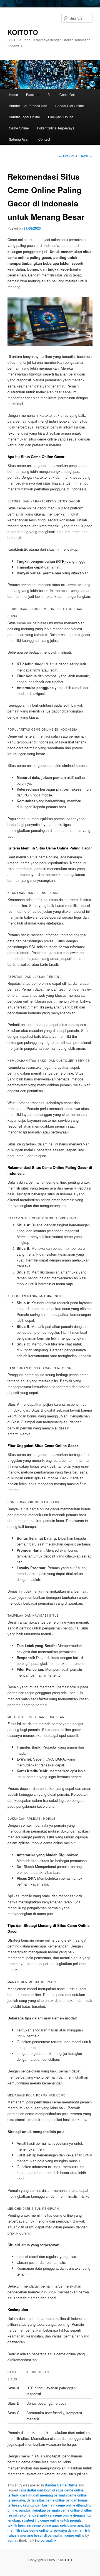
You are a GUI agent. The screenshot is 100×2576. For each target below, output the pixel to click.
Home (13, 94)
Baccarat (33, 94)
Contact (44, 139)
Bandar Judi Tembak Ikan (28, 106)
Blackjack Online (61, 117)
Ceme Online (19, 128)
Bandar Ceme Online (63, 94)
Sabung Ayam (20, 139)
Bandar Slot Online (70, 106)
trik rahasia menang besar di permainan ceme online (49, 2533)
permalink (48, 2540)
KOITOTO (23, 32)
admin (12, 2540)
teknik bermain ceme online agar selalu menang (45, 2525)
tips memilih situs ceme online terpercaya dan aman (49, 2528)
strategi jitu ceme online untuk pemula (52, 2520)
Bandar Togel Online (24, 117)
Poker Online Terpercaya (56, 128)
